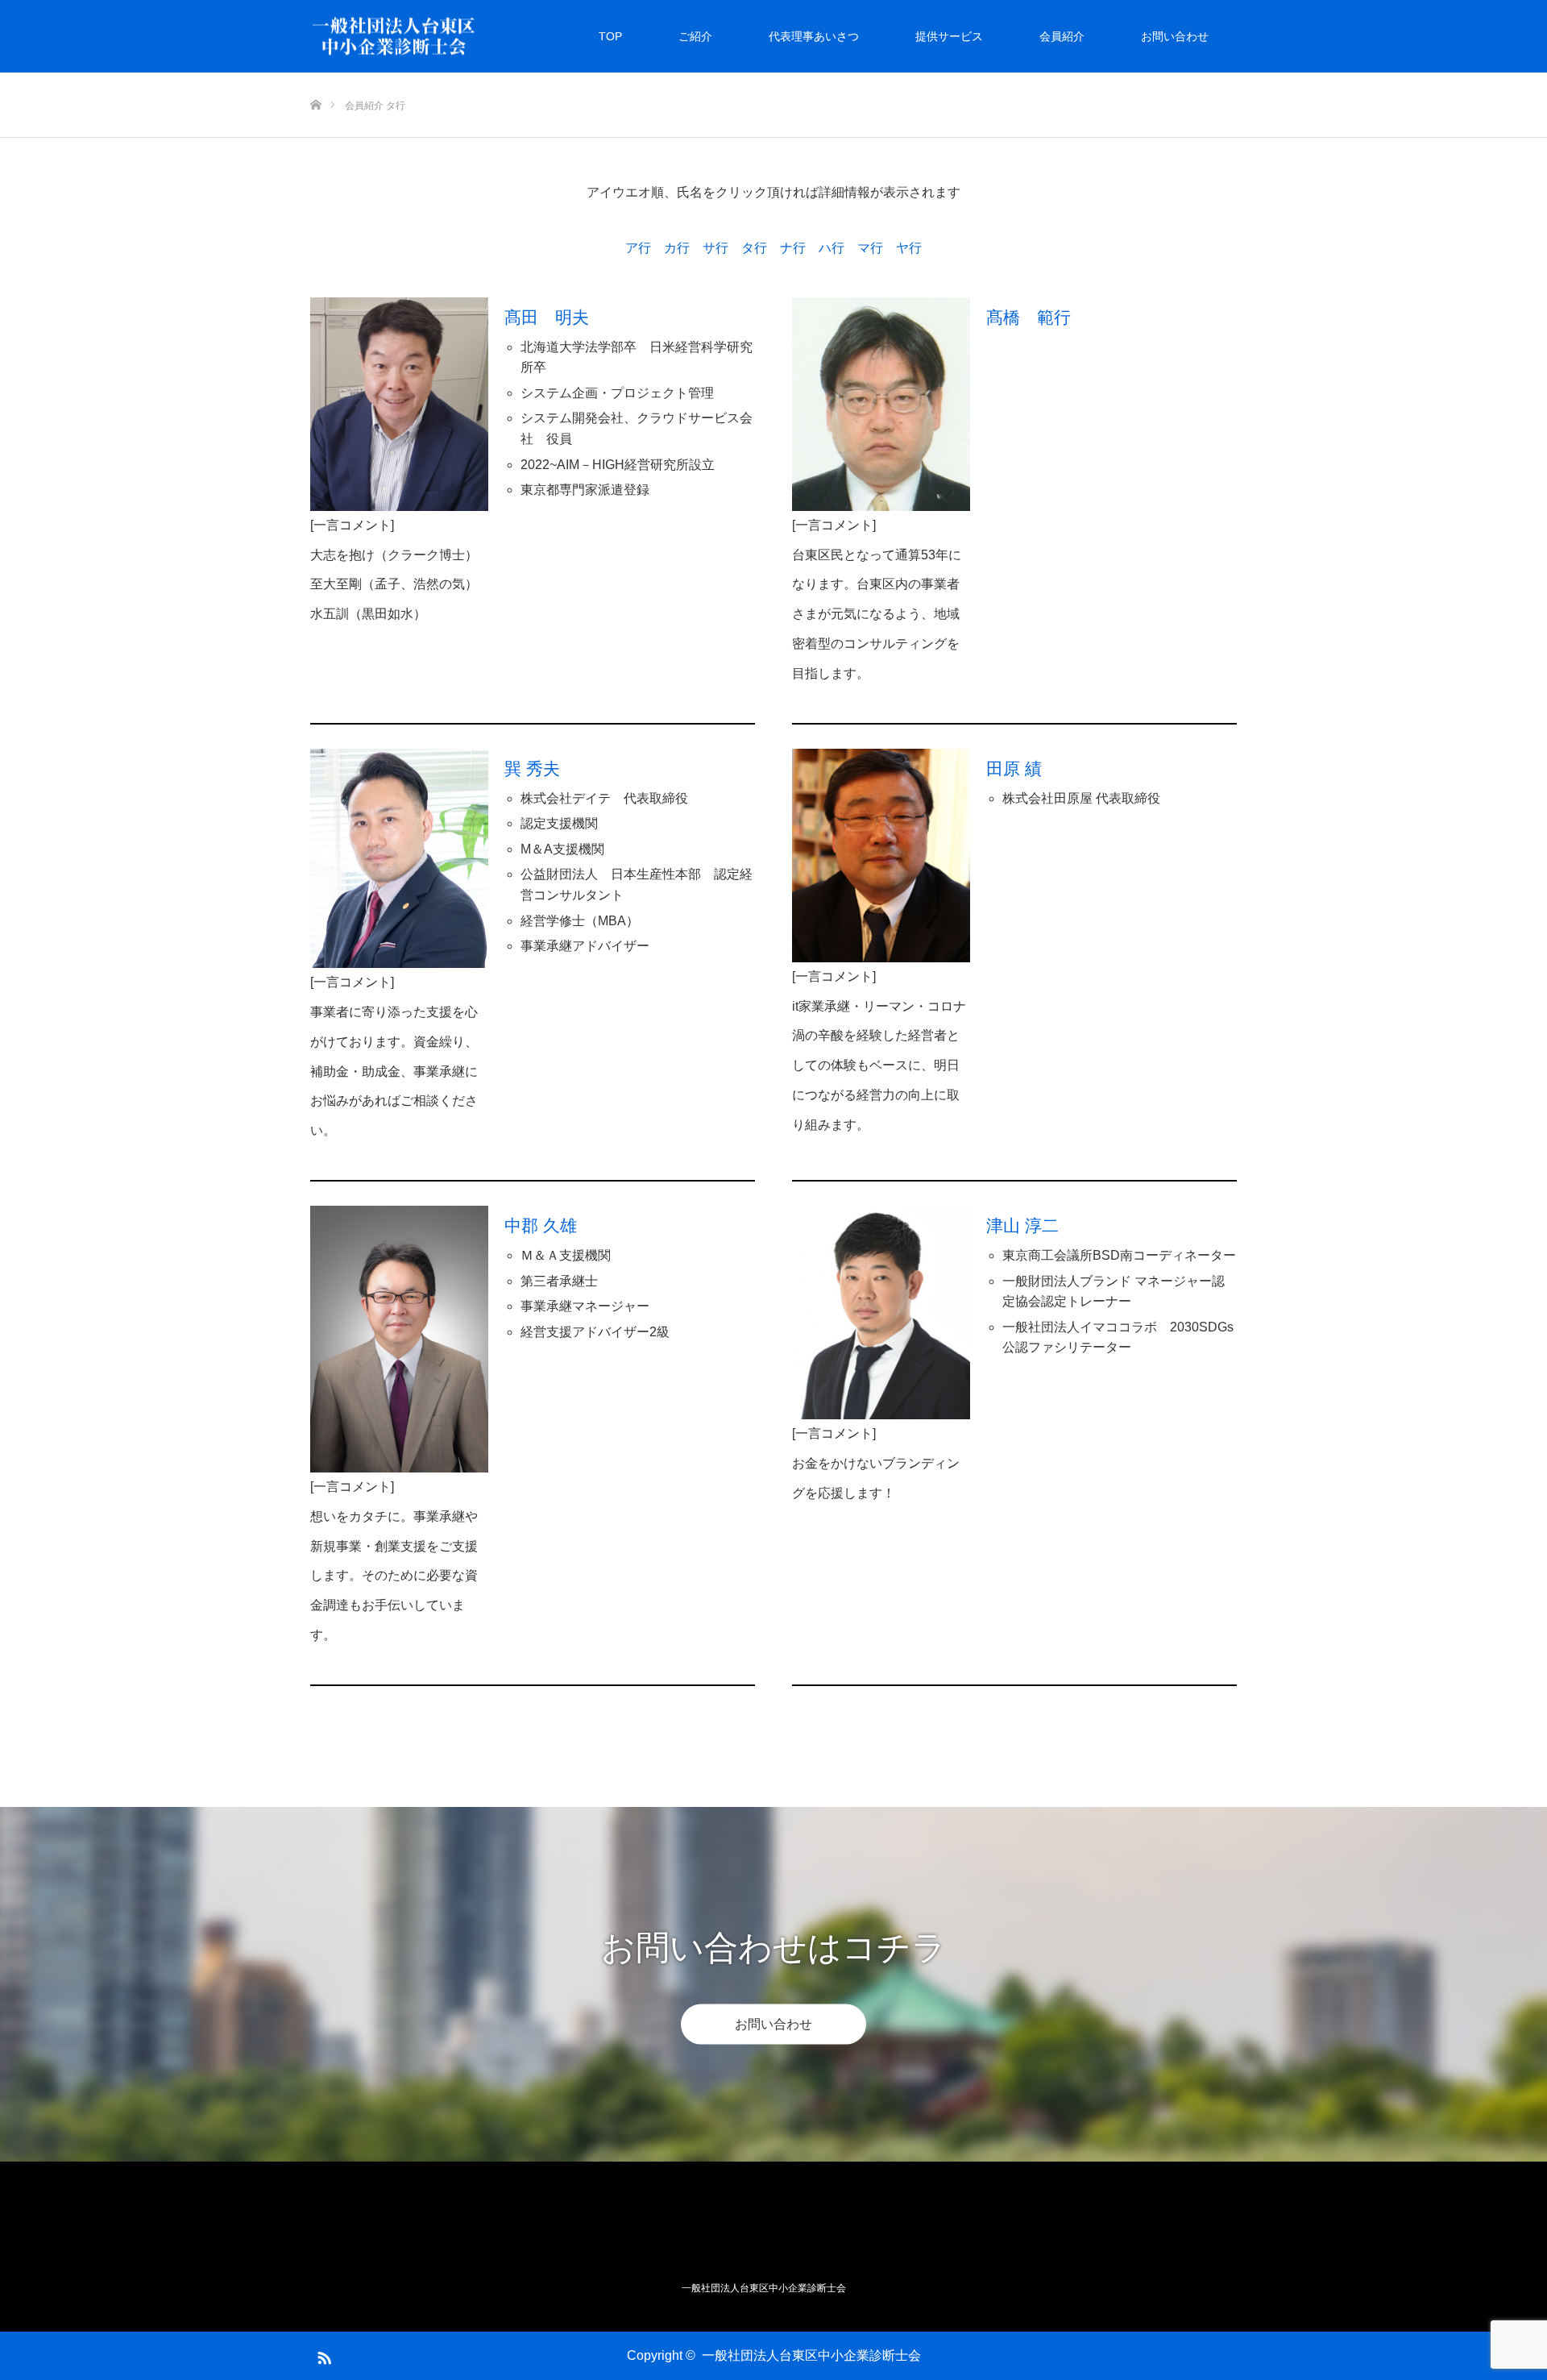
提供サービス (949, 36)
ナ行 (793, 248)
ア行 (638, 248)
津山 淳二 (1022, 1225)
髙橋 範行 (1029, 317)
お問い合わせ (1175, 36)
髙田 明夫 (547, 317)
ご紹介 (695, 36)
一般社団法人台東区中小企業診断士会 (811, 2355)
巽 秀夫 (532, 768)
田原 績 (1014, 768)
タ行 (754, 248)
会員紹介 (1062, 36)
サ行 (715, 248)
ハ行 (832, 248)
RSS (322, 2355)
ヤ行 (909, 248)
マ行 (870, 248)
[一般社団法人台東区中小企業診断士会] (477, 37)
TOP (610, 36)
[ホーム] (315, 79)
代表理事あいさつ (814, 36)
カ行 (677, 248)
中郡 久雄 (541, 1225)
